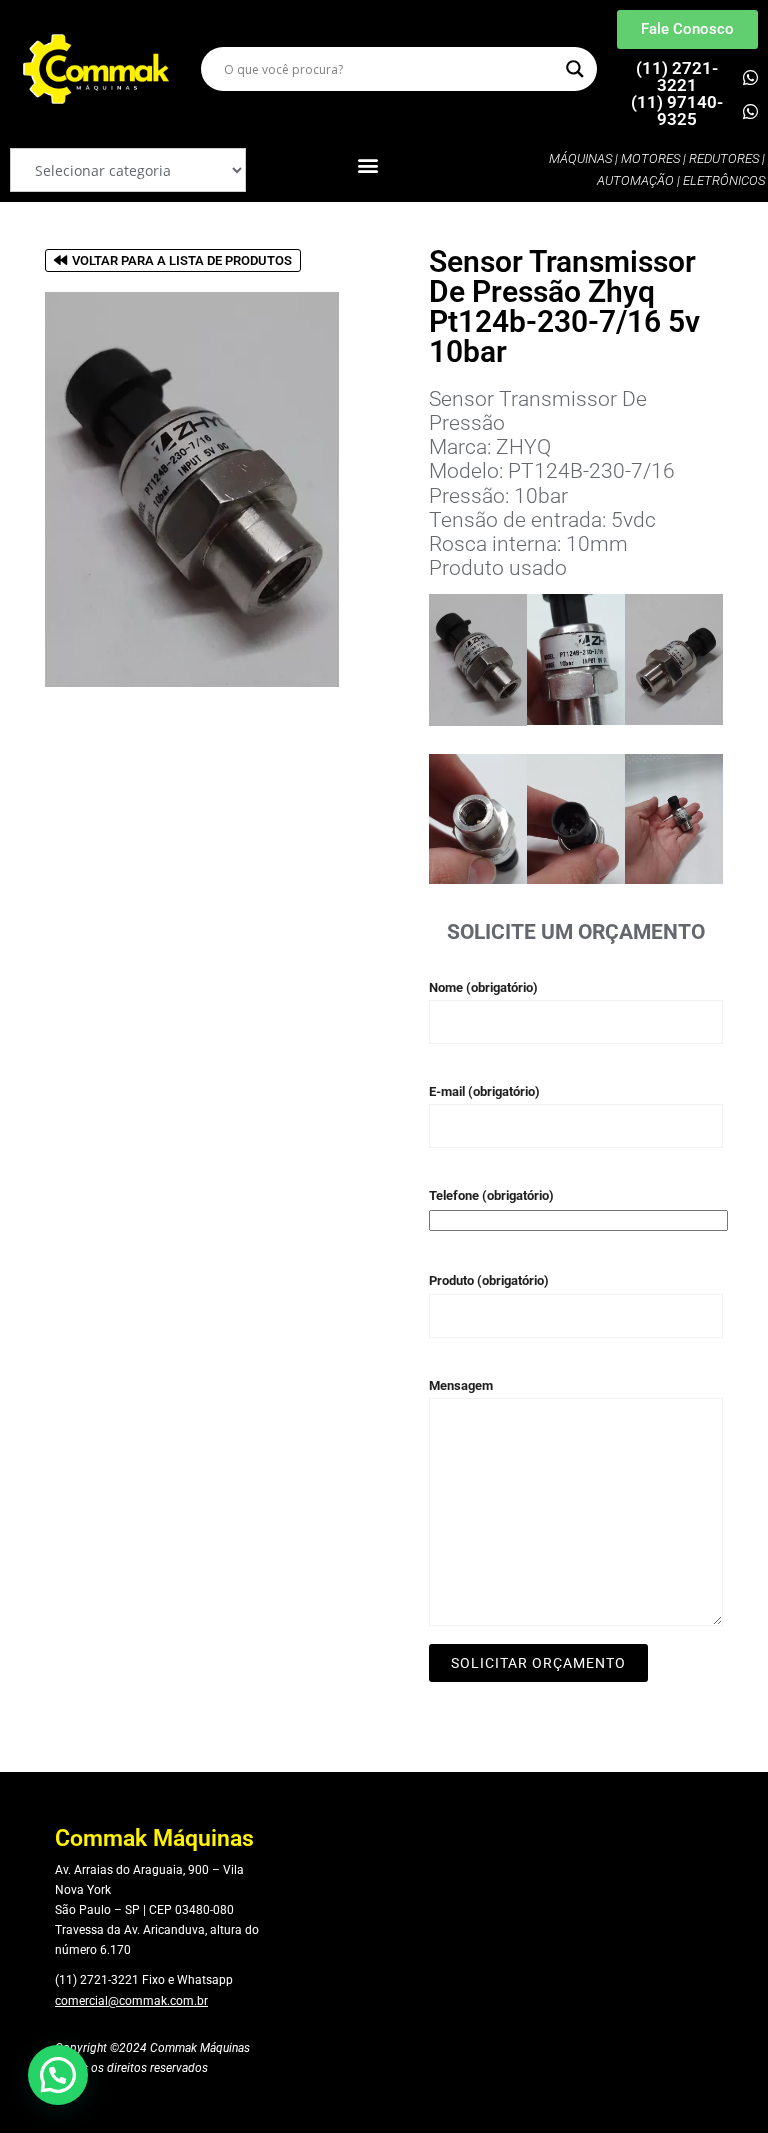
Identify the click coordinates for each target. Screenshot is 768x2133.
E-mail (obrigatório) (484, 1091)
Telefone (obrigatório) (491, 1195)
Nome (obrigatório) (483, 987)
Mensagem (461, 1385)
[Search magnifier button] (575, 69)
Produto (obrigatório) (489, 1280)
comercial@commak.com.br (131, 2001)
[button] (368, 165)
